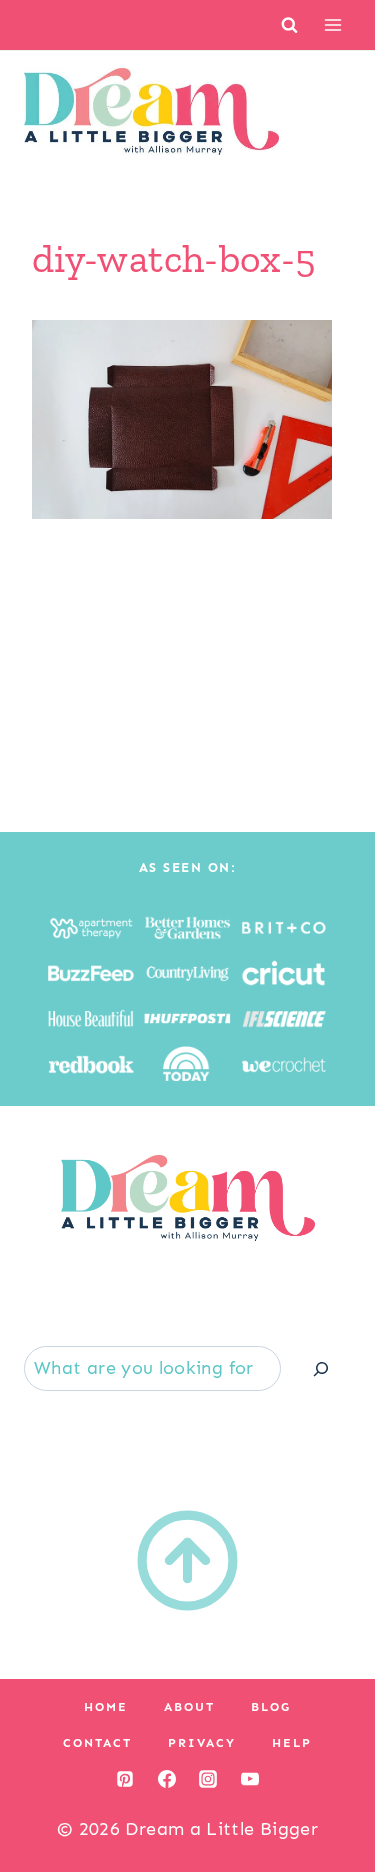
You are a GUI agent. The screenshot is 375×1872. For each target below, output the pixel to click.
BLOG (271, 1707)
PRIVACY (202, 1743)
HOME (106, 1707)
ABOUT (189, 1707)
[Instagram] (208, 1779)
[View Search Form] (289, 24)
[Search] (321, 1368)
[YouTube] (250, 1779)
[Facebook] (167, 1779)
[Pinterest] (125, 1779)
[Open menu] (332, 24)
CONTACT (97, 1743)
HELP (292, 1743)
